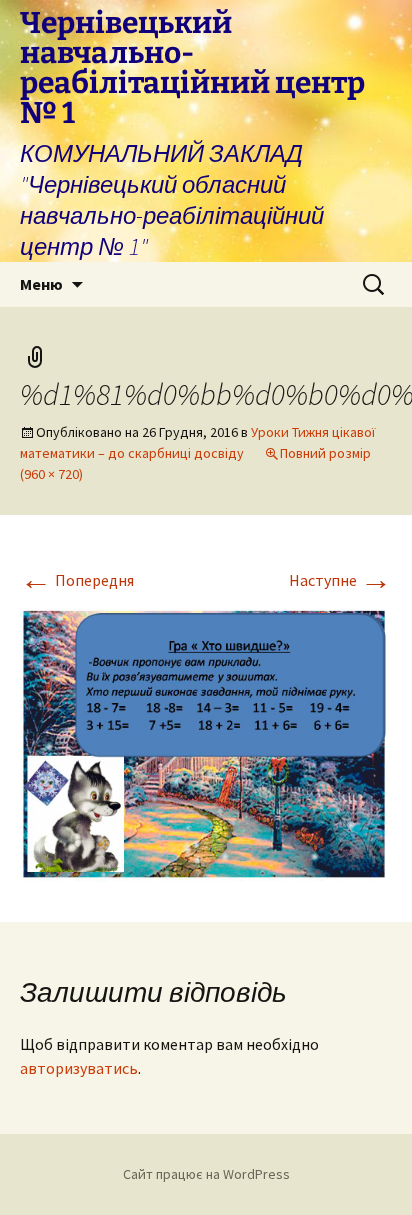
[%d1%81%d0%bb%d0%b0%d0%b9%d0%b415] (206, 740)
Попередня (77, 580)
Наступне (340, 580)
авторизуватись (79, 1068)
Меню (41, 284)
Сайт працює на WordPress (206, 1174)
